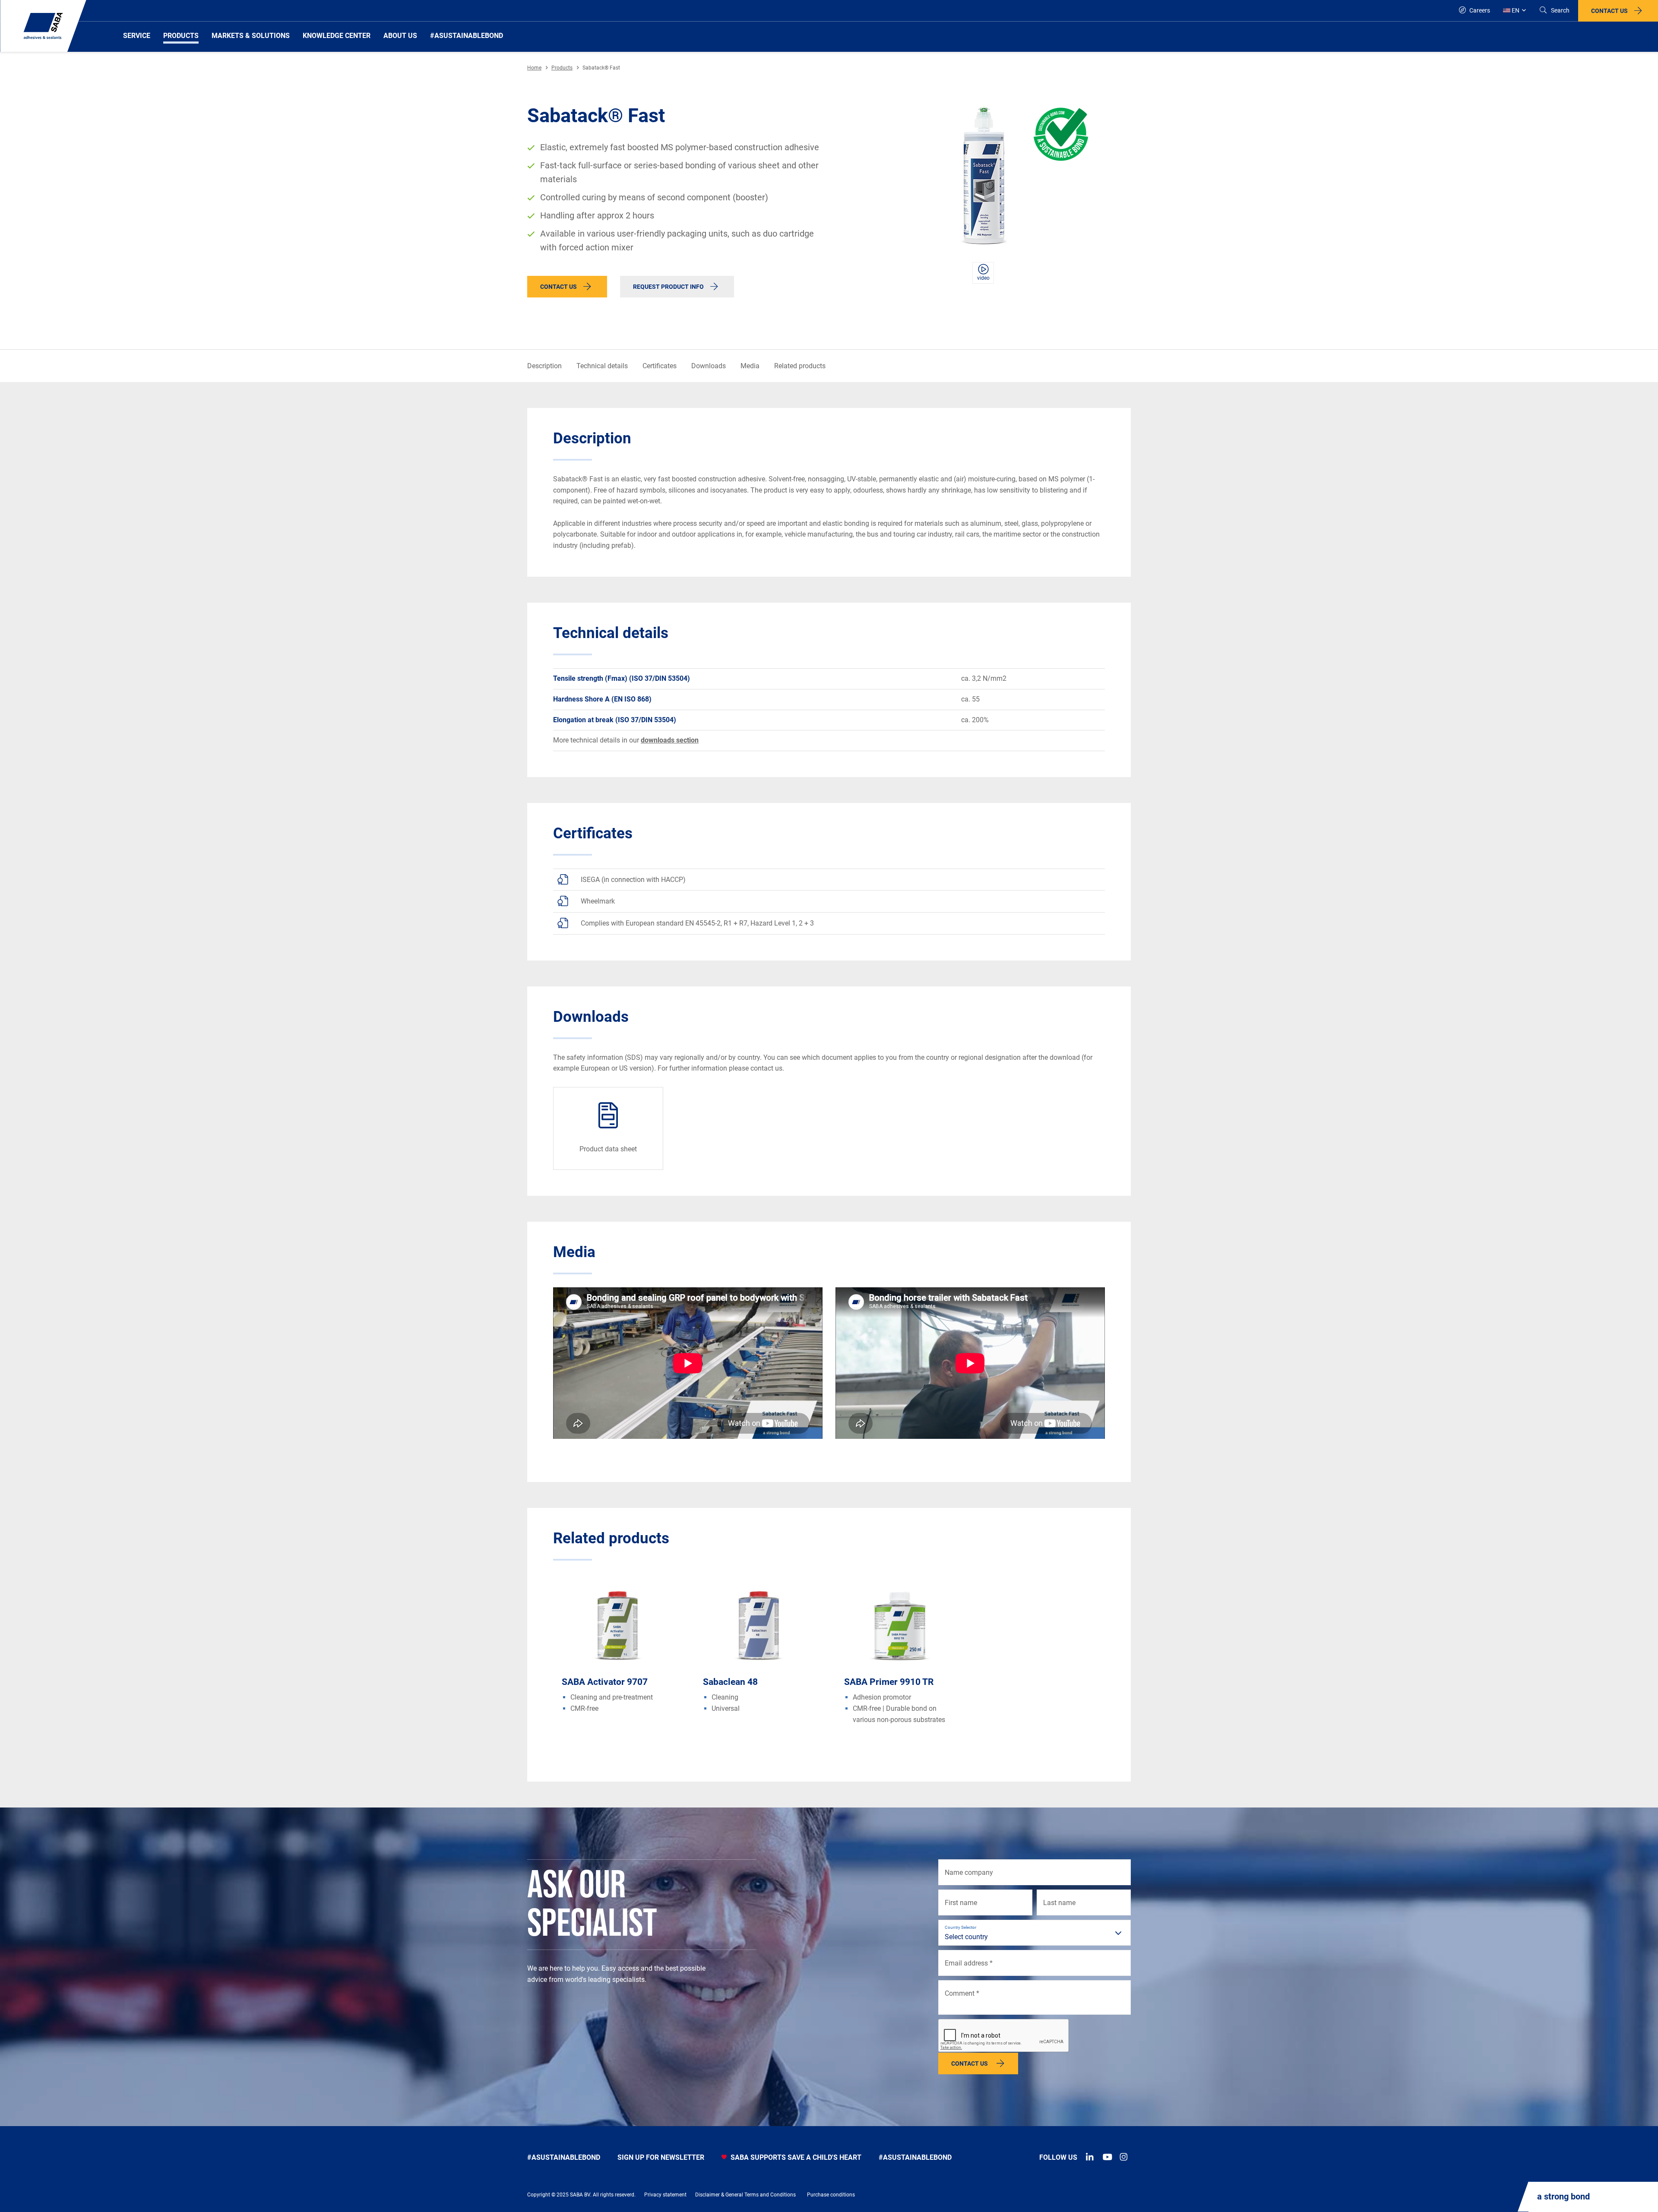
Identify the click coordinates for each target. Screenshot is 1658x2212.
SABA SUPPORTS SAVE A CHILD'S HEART (795, 2157)
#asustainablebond (564, 2157)
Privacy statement (665, 2195)
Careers (1479, 10)
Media (750, 366)
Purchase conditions (831, 2195)
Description (544, 366)
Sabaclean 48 (730, 1682)
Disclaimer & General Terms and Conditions (745, 2195)
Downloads (709, 366)
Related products (800, 366)
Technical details (602, 366)
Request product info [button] (668, 287)
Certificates (660, 366)
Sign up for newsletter (661, 2157)
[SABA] (43, 26)
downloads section (670, 740)
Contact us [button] (1609, 11)
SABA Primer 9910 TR (889, 1682)
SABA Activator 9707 (605, 1682)
